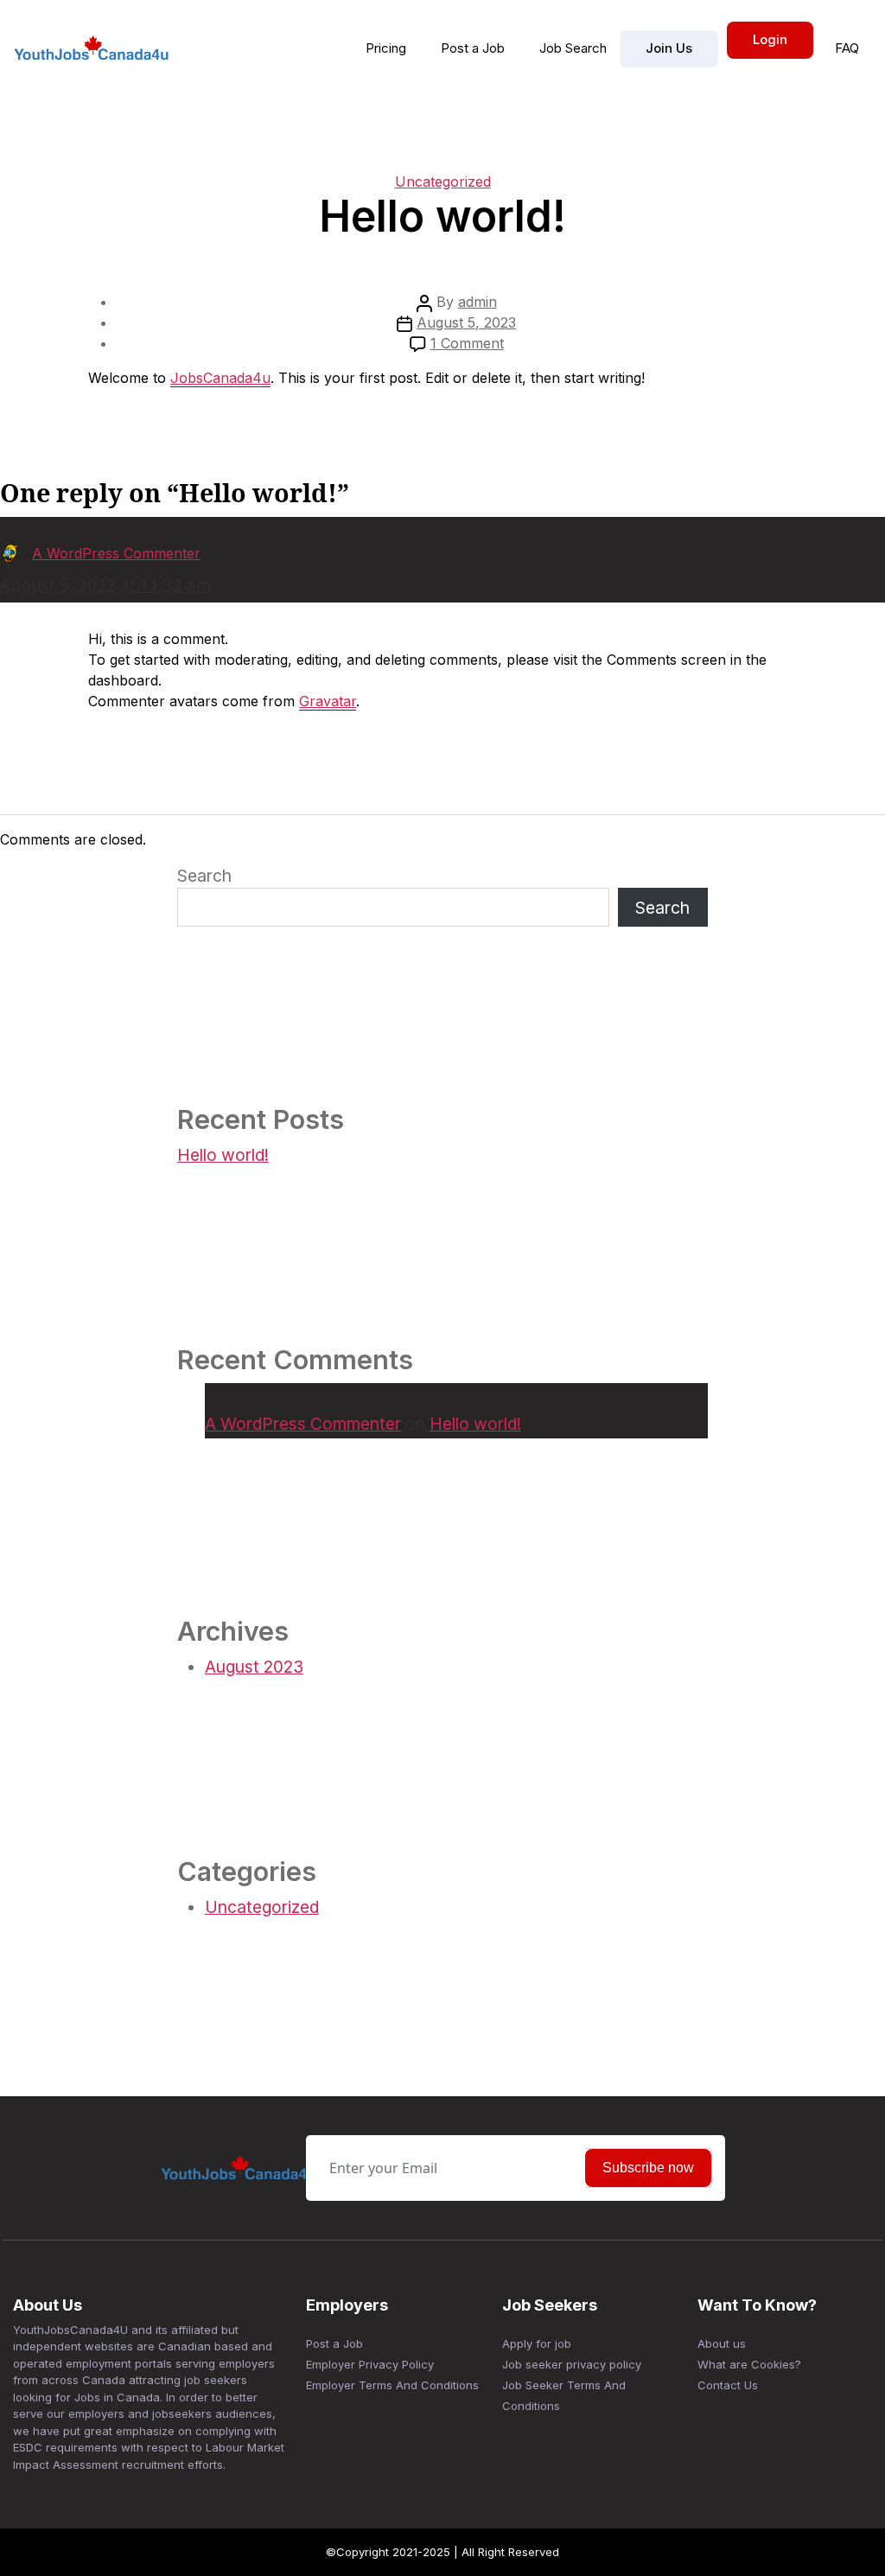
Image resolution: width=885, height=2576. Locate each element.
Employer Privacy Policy (370, 2364)
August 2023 (254, 1667)
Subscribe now (648, 2168)
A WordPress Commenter (303, 1424)
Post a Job (473, 48)
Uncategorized (443, 182)
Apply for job (537, 2343)
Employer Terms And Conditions (392, 2385)
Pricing (386, 48)
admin (478, 302)
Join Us (669, 48)
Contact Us (728, 2385)
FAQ (847, 48)
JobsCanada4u (220, 378)
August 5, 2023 (466, 322)
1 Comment (467, 343)
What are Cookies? (749, 2364)
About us (722, 2343)
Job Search (573, 48)
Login (770, 39)
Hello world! (223, 1155)
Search (204, 876)
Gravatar (328, 701)
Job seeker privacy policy (572, 2364)
